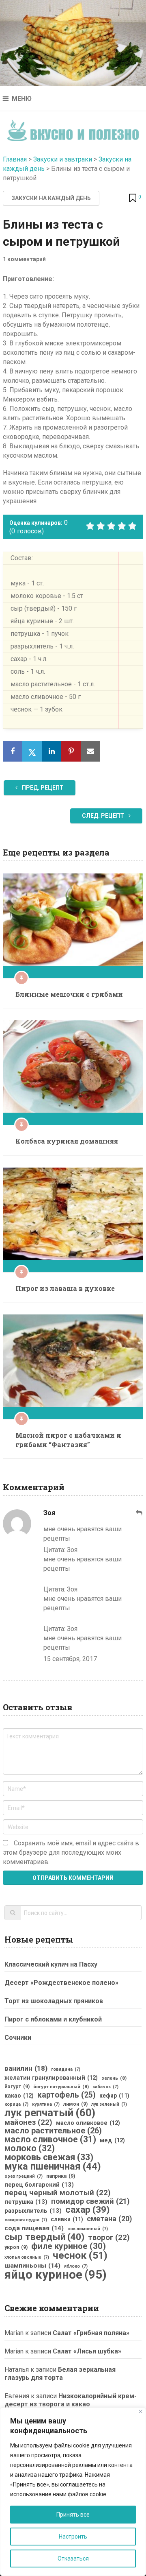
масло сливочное (50, 2139)
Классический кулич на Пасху (51, 1964)
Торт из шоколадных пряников (54, 2001)
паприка (61, 2176)
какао (19, 2096)
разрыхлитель (33, 2211)
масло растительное (53, 2131)
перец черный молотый (58, 2193)
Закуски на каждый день (51, 198)
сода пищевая (34, 2228)
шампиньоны (32, 2266)
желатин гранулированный (51, 2078)
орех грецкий (24, 2176)
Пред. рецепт (42, 788)
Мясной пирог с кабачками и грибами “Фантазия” (68, 1440)
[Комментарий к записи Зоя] (140, 1513)
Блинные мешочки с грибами (69, 994)
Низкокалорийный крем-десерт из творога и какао (71, 2400)
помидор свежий (90, 2201)
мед (112, 2140)
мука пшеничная (53, 2166)
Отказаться (73, 2559)
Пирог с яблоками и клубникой (53, 2019)
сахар (87, 2210)
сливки (67, 2219)
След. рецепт (104, 816)
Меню (22, 99)
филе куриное (69, 2246)
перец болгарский (39, 2185)
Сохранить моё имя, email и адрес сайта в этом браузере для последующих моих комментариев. (71, 1852)
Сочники (18, 2038)
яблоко (76, 2266)
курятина (46, 2104)
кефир (114, 2096)
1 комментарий (24, 259)
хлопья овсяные (27, 2257)
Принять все (73, 2515)
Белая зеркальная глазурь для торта (60, 2374)
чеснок (80, 2255)
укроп (16, 2247)
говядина (66, 2069)
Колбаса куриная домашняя (67, 1141)
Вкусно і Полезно (73, 128)
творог (109, 2238)
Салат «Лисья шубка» (87, 2351)
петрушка (26, 2202)
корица (16, 2104)
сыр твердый (44, 2237)
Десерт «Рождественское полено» (61, 1983)
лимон (75, 2104)
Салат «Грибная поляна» (91, 2333)
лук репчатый (50, 2113)
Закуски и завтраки (63, 159)
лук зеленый (109, 2104)
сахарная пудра (26, 2220)
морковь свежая (49, 2157)
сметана (109, 2219)
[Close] (141, 2411)
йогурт (17, 2087)
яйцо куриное (56, 2275)
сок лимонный (88, 2229)
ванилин (26, 2068)
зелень (114, 2078)
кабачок (105, 2087)
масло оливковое (88, 2123)
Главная (15, 159)
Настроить (73, 2537)
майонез (28, 2122)
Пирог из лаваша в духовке (65, 1288)
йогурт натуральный (61, 2087)
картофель (67, 2095)
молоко (30, 2148)
